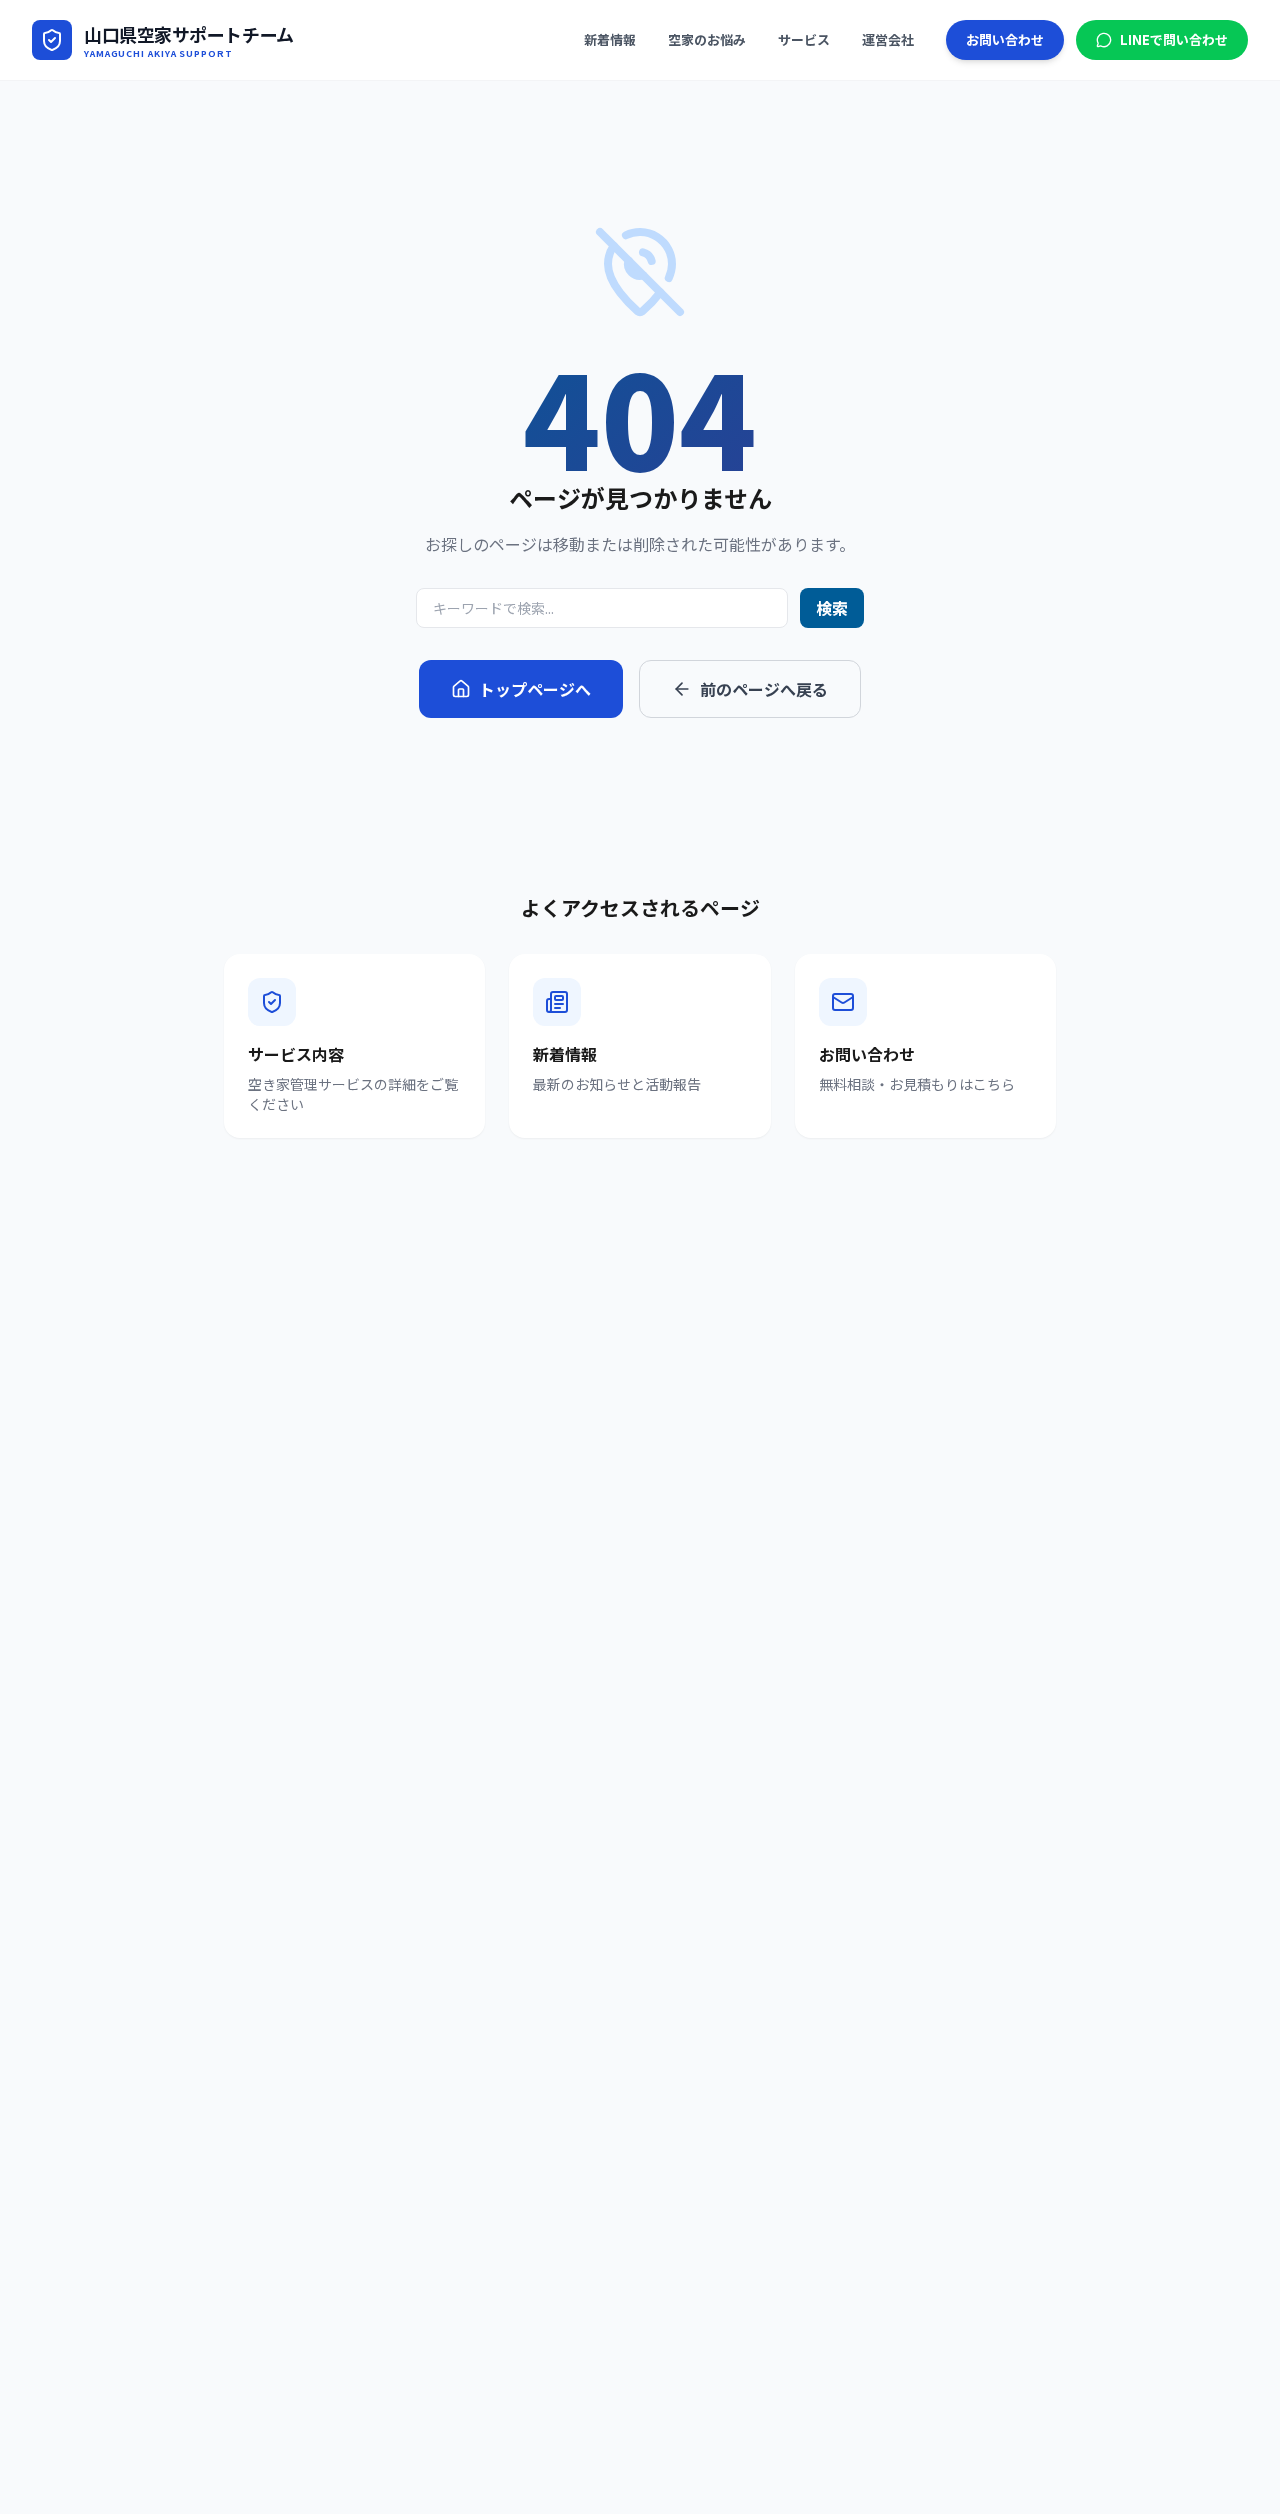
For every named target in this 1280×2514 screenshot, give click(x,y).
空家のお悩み (707, 39)
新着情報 (610, 39)
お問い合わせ (1005, 39)
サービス (804, 39)
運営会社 (888, 39)
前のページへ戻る (764, 689)
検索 (832, 608)
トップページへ (535, 689)
